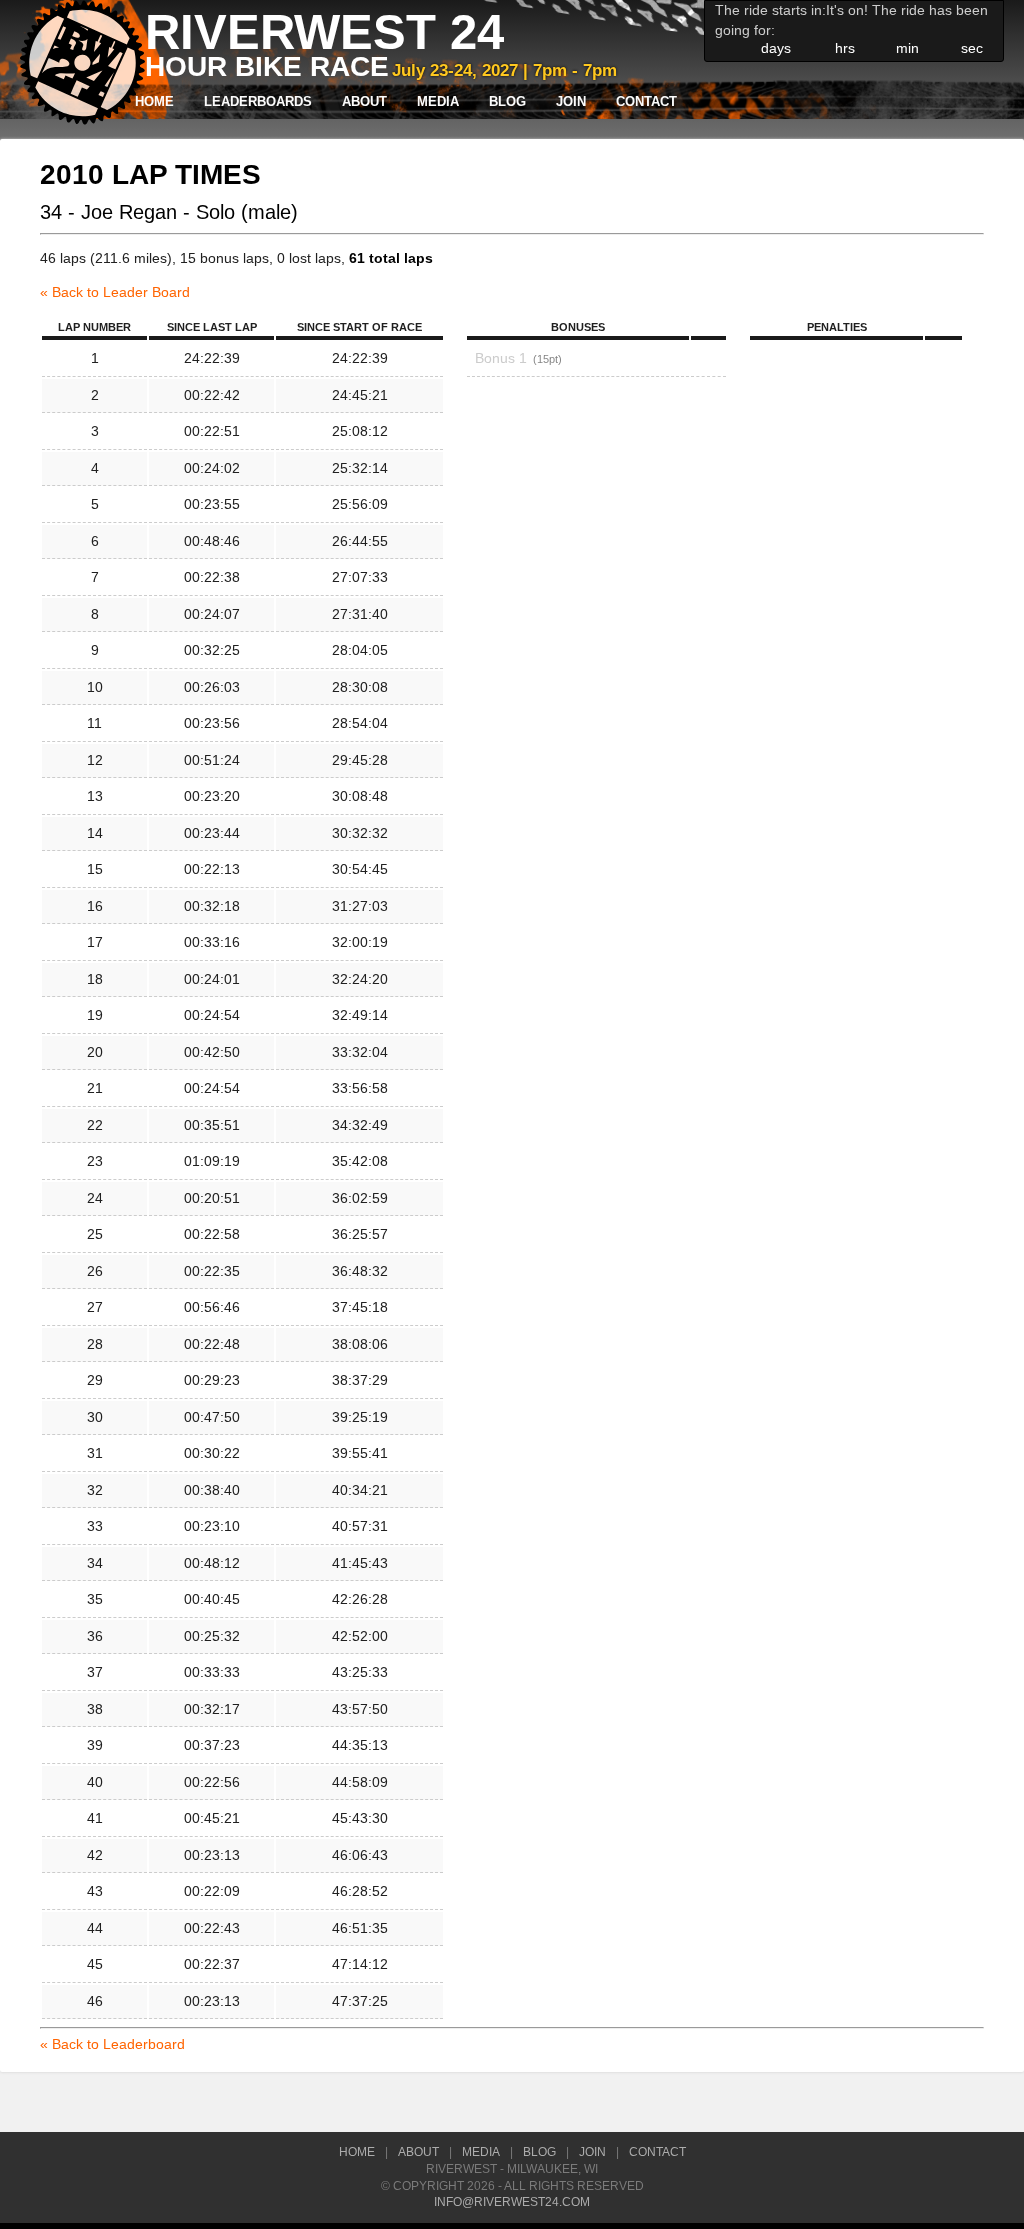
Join (571, 102)
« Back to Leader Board (115, 292)
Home (154, 102)
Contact (646, 102)
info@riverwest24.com (512, 2202)
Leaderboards (258, 102)
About (364, 102)
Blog (507, 102)
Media (438, 102)
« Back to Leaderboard (112, 2044)
